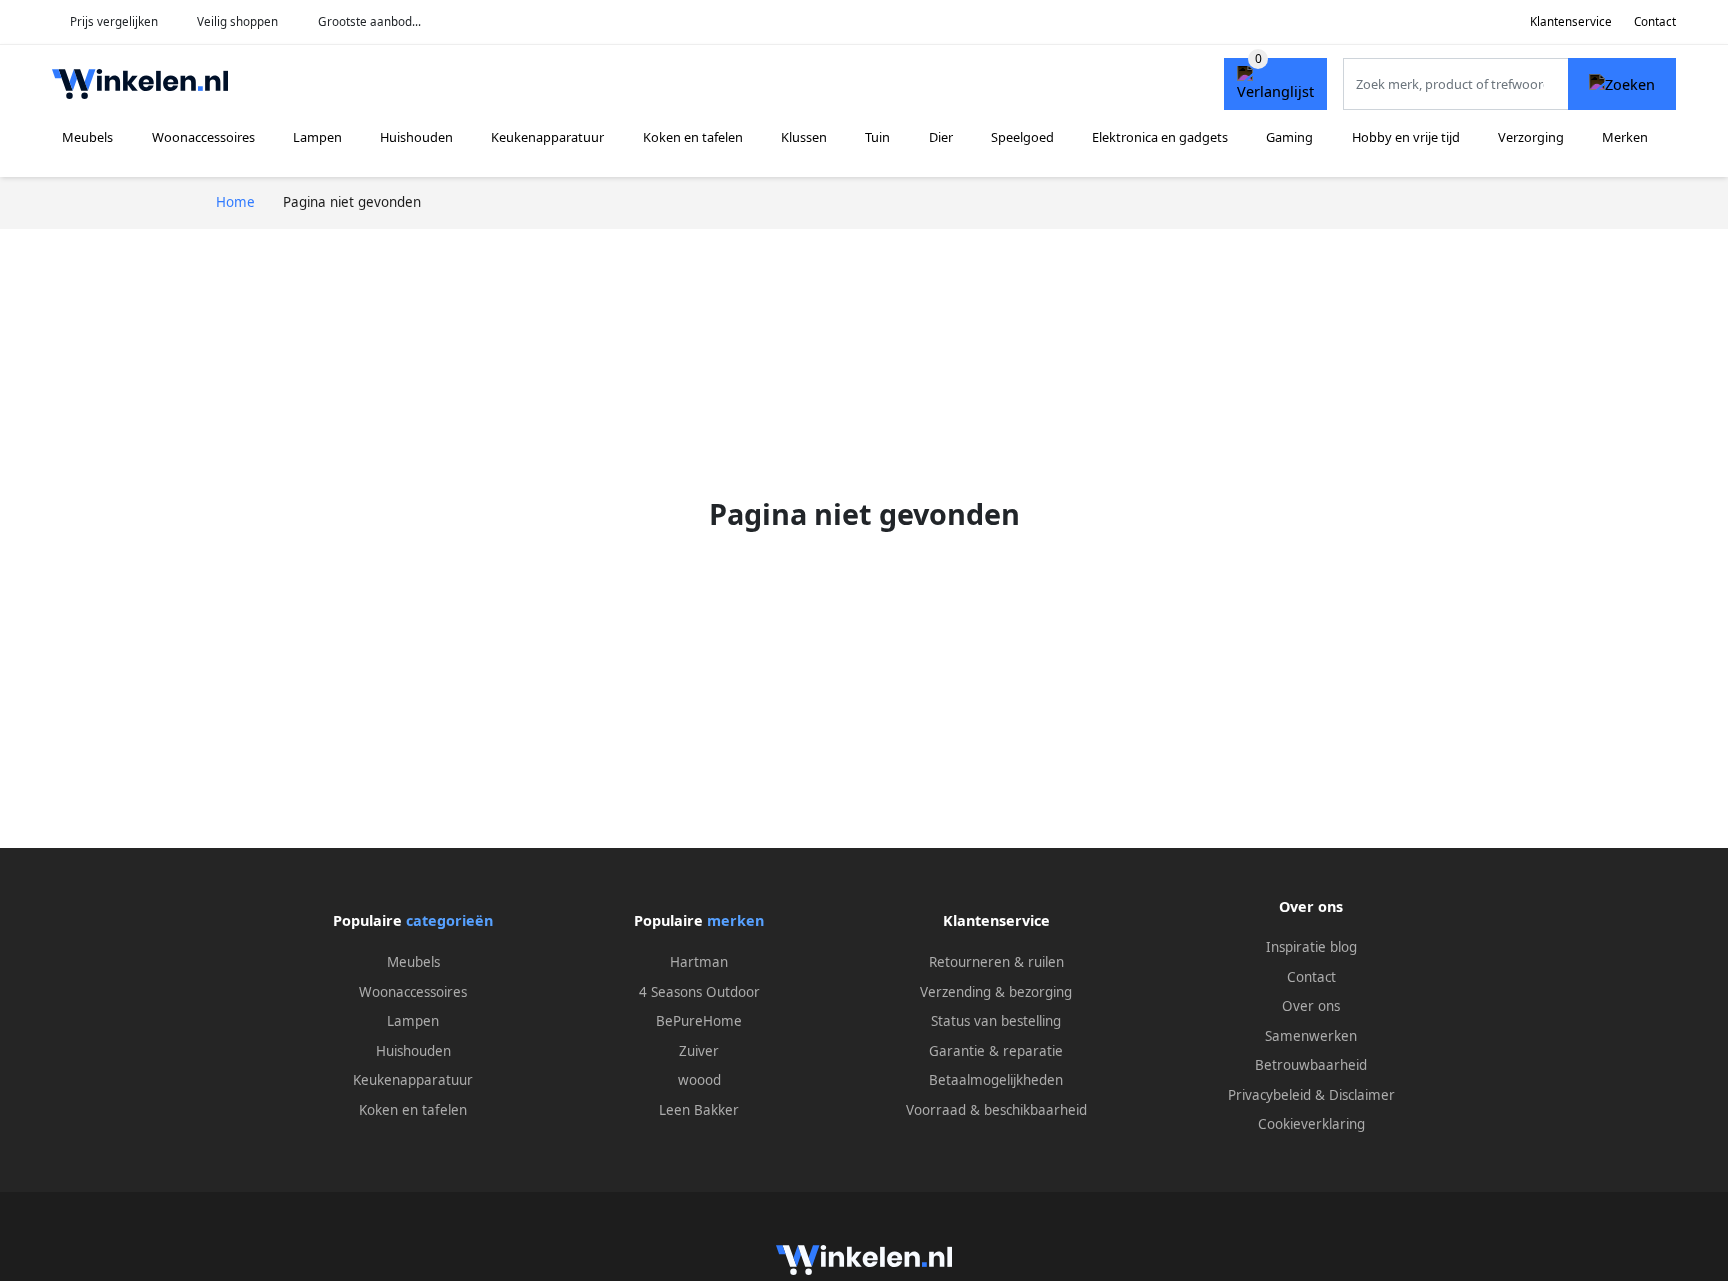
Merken (1625, 137)
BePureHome (699, 1021)
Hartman (699, 962)
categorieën (449, 920)
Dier (941, 137)
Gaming (1289, 137)
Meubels (87, 137)
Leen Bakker (699, 1110)
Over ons (1311, 1006)
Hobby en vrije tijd (1406, 137)
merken (735, 920)
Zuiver (699, 1051)
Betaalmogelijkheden (996, 1080)
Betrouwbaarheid (1311, 1065)
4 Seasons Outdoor (699, 992)
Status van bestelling (996, 1021)
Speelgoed (1022, 137)
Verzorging (1531, 137)
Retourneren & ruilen (996, 962)
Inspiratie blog (1311, 947)
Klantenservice (1571, 21)
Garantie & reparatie (996, 1051)
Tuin (877, 137)
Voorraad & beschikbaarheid (996, 1110)
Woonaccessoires (203, 137)
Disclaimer (1362, 1095)
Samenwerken (1311, 1036)
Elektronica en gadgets (1160, 137)
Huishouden (416, 137)
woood (699, 1080)
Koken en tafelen (693, 137)
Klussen (804, 137)
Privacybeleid (1269, 1095)
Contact (1655, 21)
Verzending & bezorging (996, 992)
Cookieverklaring (1311, 1124)
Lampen (317, 137)
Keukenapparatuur (547, 137)
